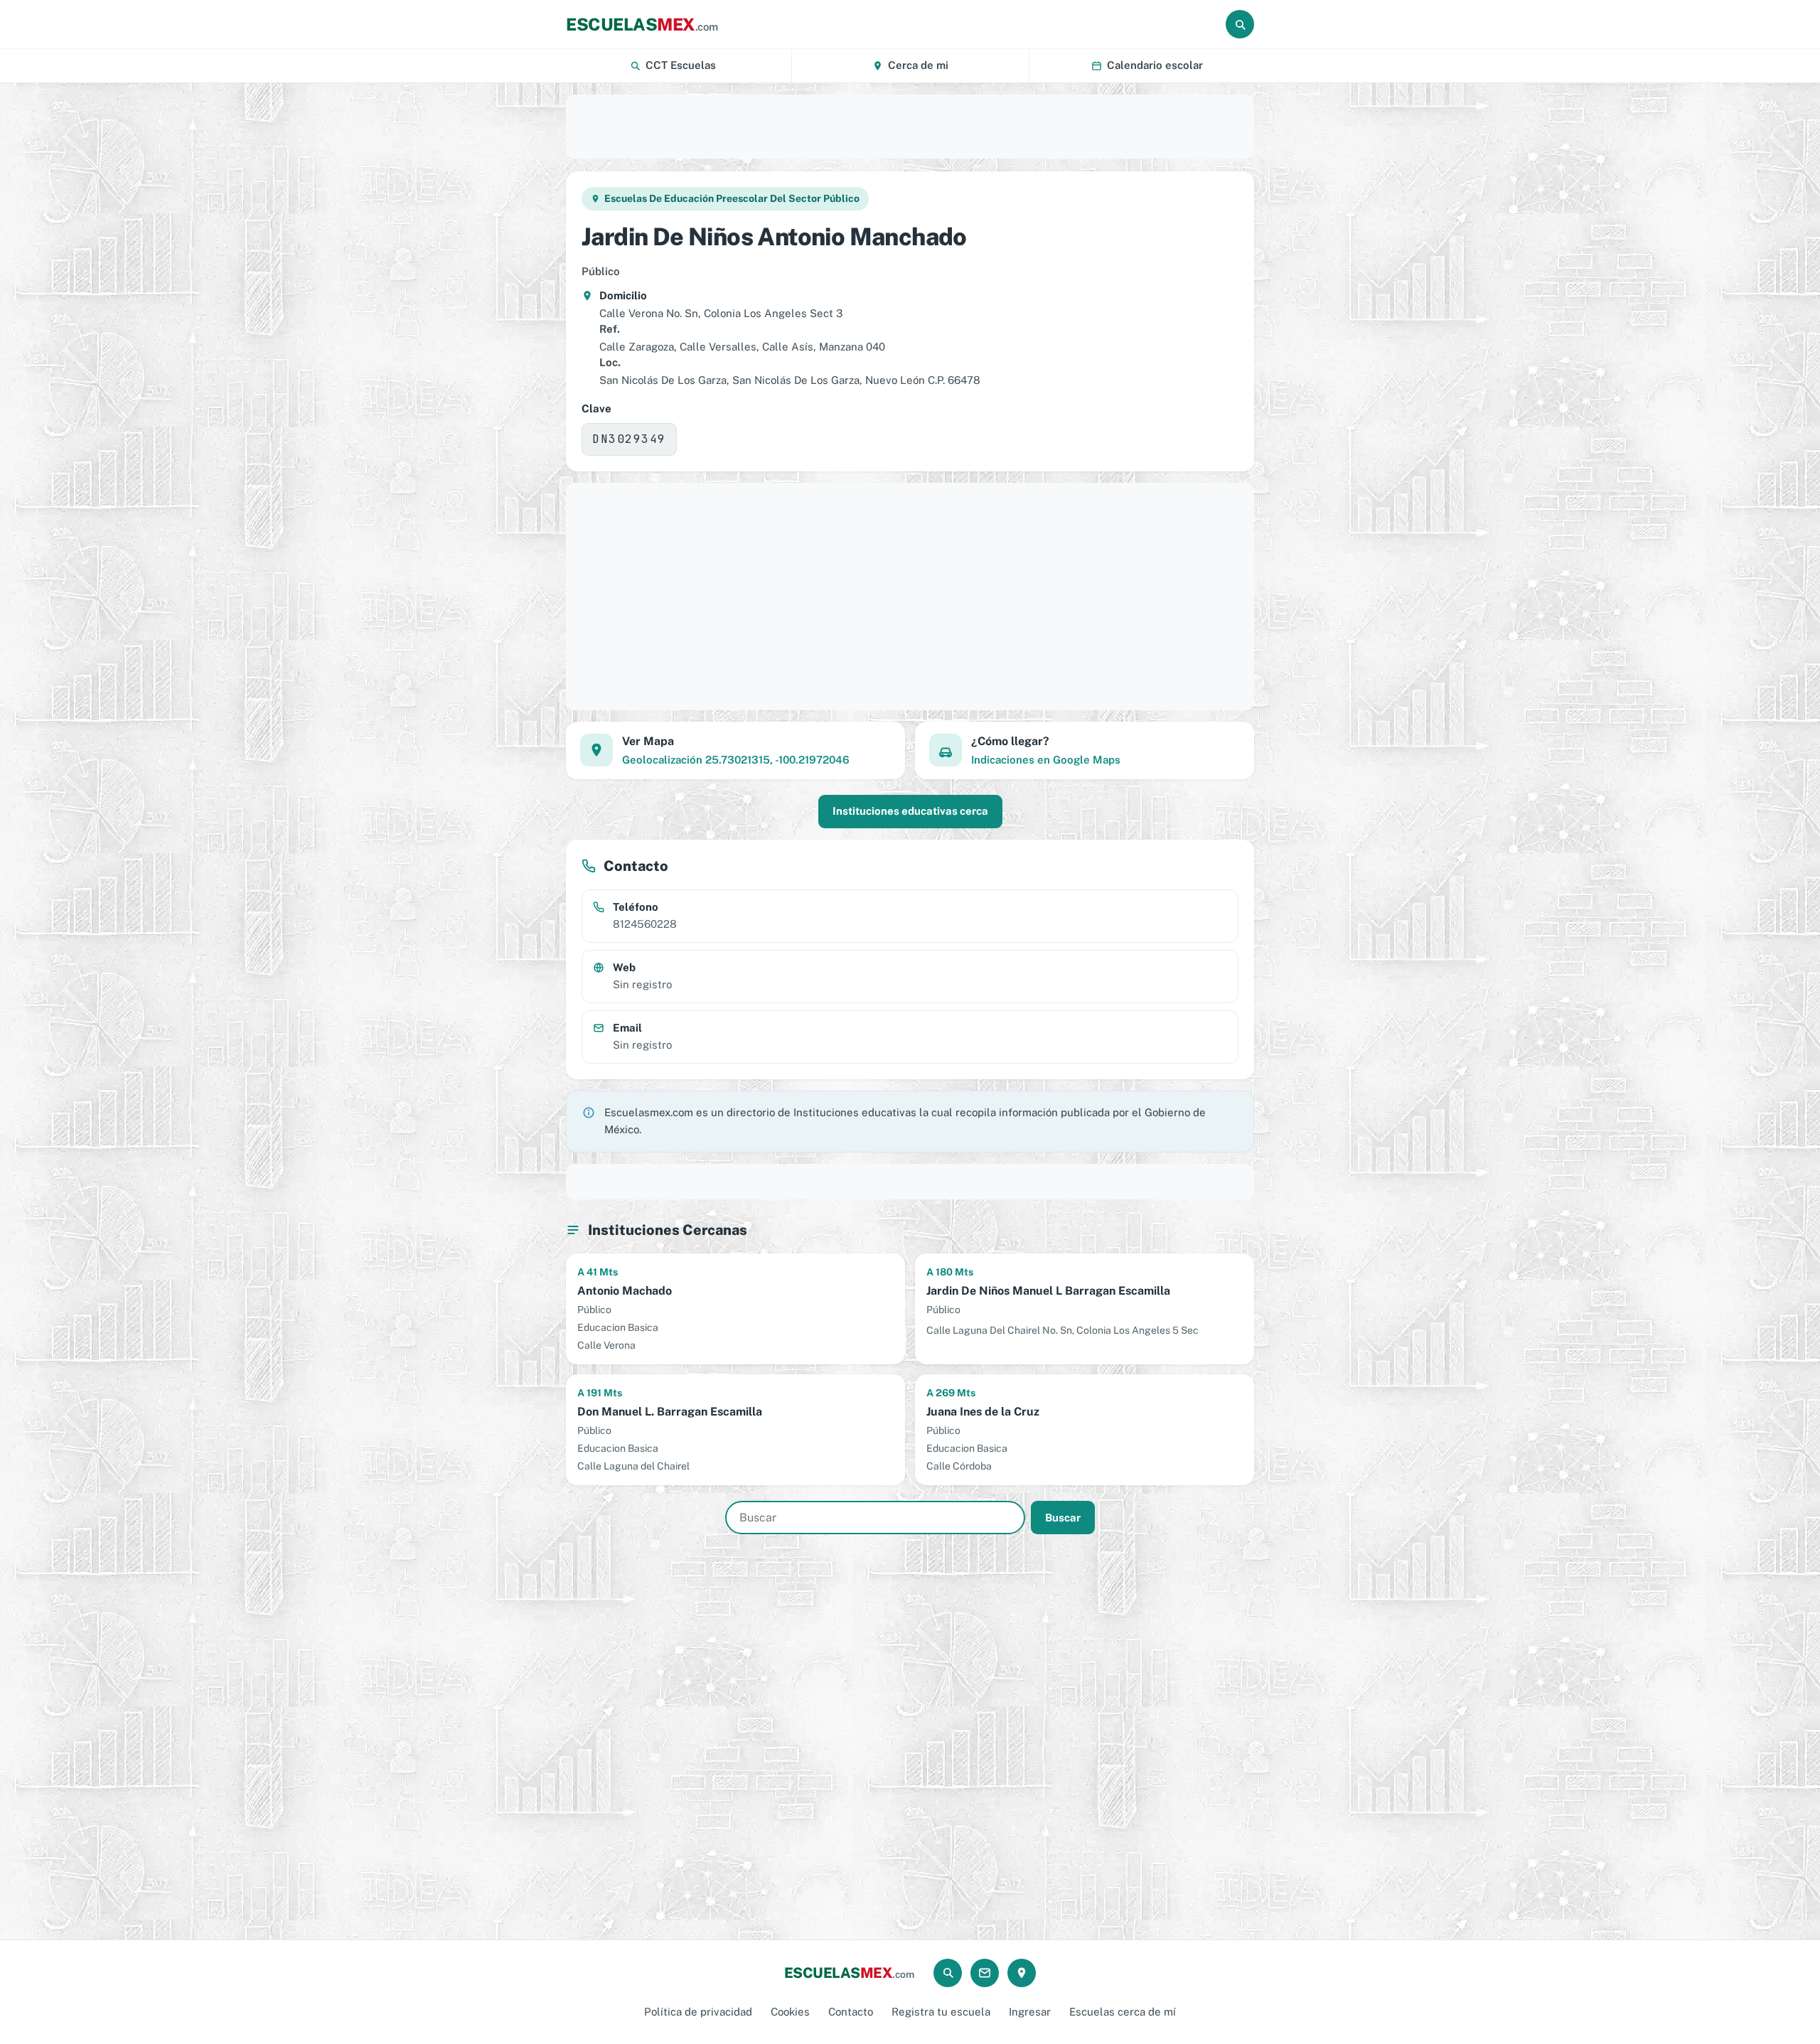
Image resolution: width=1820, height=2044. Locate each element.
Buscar (1063, 1518)
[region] (910, 127)
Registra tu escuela (941, 2012)
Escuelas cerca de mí (1123, 2012)
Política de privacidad (698, 2012)
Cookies (790, 2012)
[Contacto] (985, 1973)
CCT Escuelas (681, 65)
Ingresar (1030, 2012)
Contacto (851, 2012)
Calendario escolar (1155, 65)
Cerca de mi (918, 65)
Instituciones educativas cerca (910, 811)
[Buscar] (1240, 24)
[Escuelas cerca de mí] (1022, 1973)
